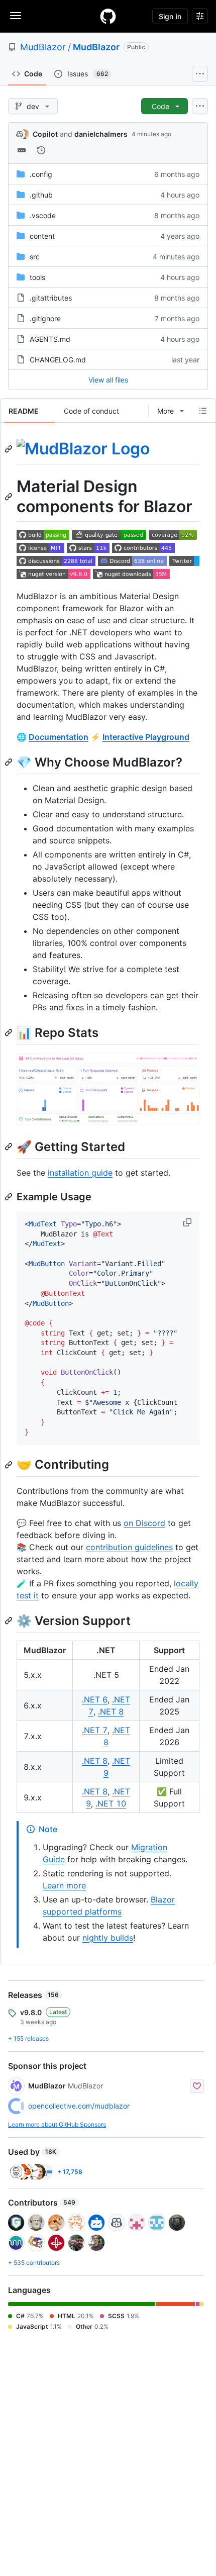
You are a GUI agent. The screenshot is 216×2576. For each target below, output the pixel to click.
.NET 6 (95, 1699)
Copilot (45, 134)
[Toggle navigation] (16, 16)
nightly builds (108, 1938)
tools (37, 277)
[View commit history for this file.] (41, 150)
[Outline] (203, 411)
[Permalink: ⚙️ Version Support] (10, 1620)
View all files (108, 380)
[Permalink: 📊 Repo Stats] (10, 1033)
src (35, 257)
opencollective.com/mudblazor (79, 2106)
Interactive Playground (146, 737)
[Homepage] (108, 16)
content (42, 236)
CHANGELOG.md (58, 360)
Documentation (59, 737)
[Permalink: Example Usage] (10, 1197)
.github (41, 195)
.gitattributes (51, 298)
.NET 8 (111, 1711)
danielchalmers (101, 134)
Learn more (64, 1885)
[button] (188, 1222)
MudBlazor (43, 47)
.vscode (43, 215)
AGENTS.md (50, 339)
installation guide (80, 1173)
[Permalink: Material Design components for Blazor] (10, 497)
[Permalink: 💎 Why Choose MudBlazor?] (10, 762)
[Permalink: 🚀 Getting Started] (10, 1147)
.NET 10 (111, 1803)
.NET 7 (95, 1730)
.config (41, 174)
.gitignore (45, 318)
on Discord (144, 1523)
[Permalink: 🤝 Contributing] (10, 1465)
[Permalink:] (10, 449)
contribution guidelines (129, 1547)
